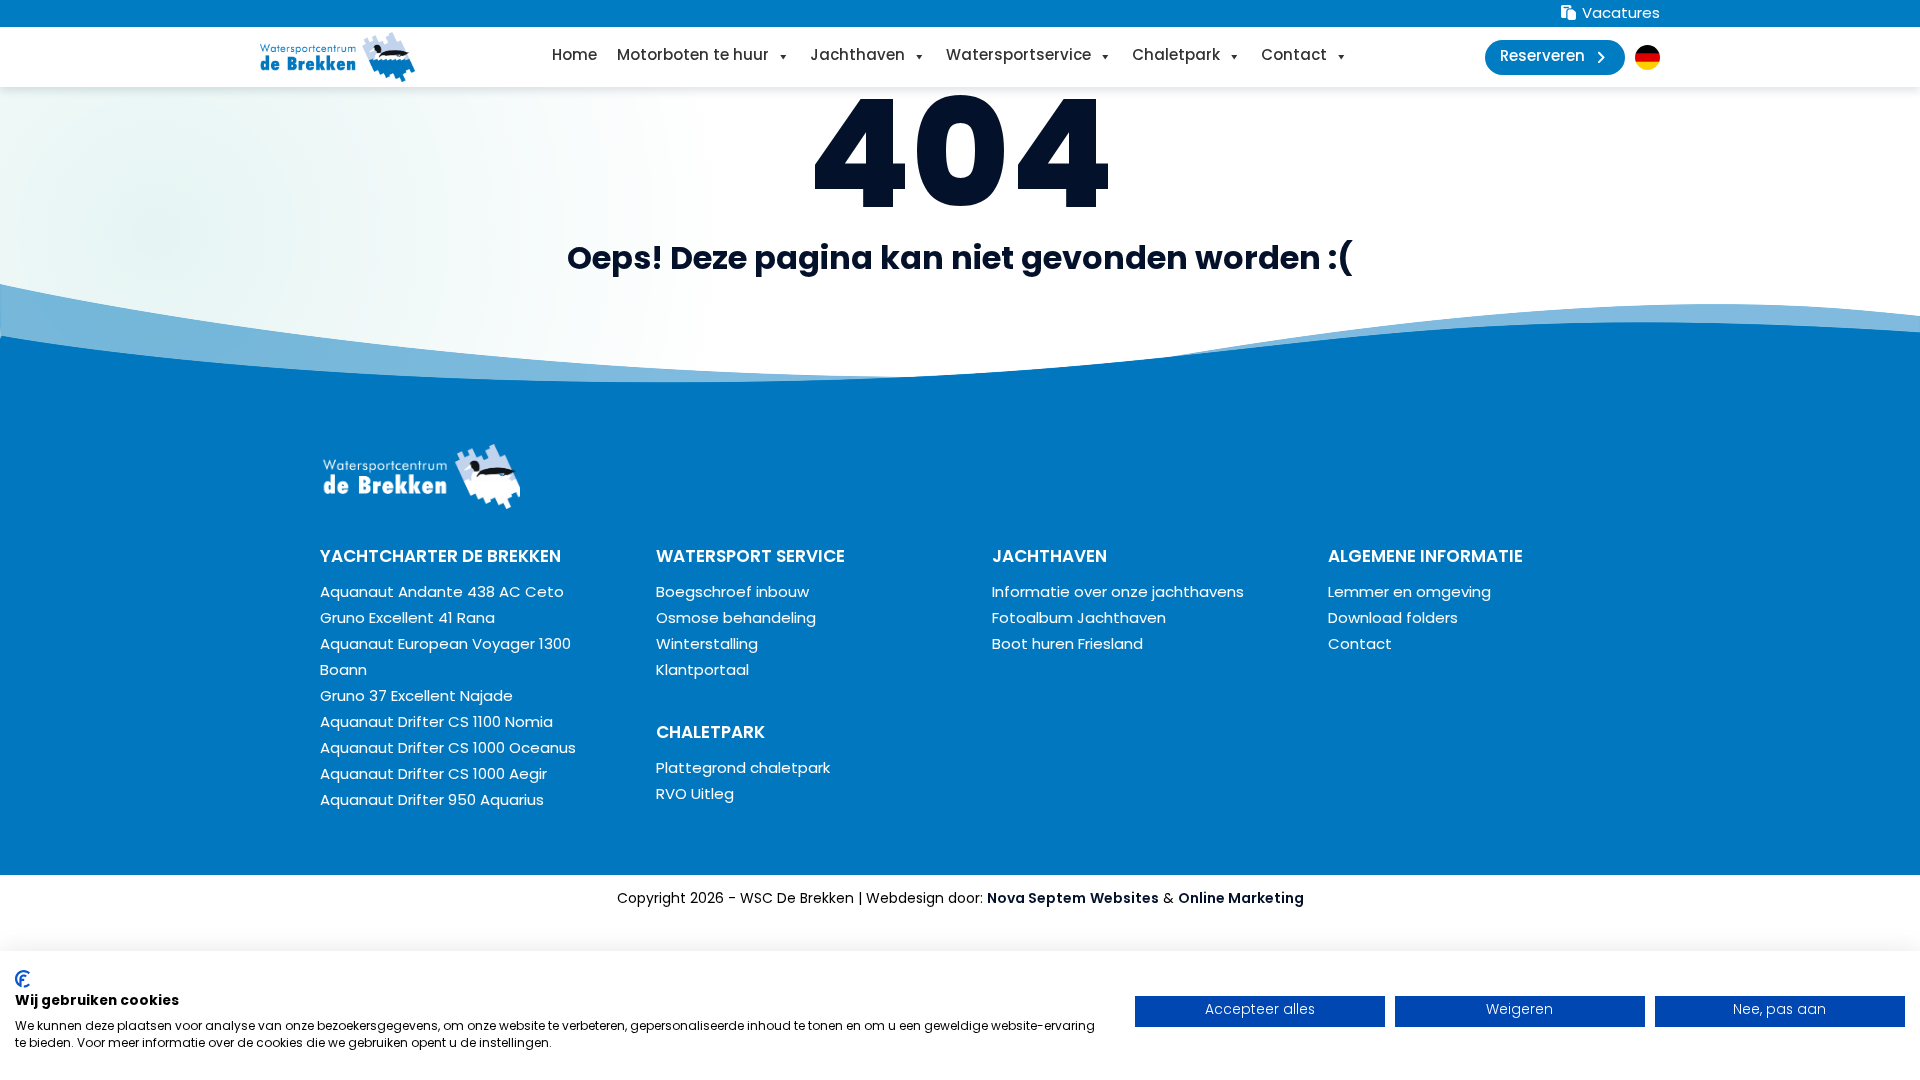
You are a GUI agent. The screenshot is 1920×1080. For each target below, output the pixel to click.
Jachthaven (857, 56)
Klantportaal (702, 671)
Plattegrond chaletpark (743, 769)
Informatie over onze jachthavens (1118, 593)
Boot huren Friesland (1067, 645)
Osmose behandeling (736, 619)
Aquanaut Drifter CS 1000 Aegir (433, 775)
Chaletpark (1176, 56)
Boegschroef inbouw (732, 593)
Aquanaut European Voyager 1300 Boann (445, 658)
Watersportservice (1018, 56)
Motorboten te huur (693, 56)
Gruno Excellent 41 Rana (407, 619)
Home (574, 56)
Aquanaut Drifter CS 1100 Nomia (436, 723)
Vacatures (1619, 14)
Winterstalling (707, 645)
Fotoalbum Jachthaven (1079, 619)
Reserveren (1542, 57)
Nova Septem (1036, 899)
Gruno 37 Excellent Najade (416, 697)
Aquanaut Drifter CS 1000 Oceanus (448, 749)
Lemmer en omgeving (1409, 593)
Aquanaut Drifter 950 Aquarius (432, 801)
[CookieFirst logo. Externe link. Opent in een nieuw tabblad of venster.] (22, 979)
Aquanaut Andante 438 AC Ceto (442, 593)
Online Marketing (1241, 899)
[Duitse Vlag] (1647, 57)
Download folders (1393, 619)
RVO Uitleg (695, 795)
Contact (1294, 56)
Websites (1124, 899)
